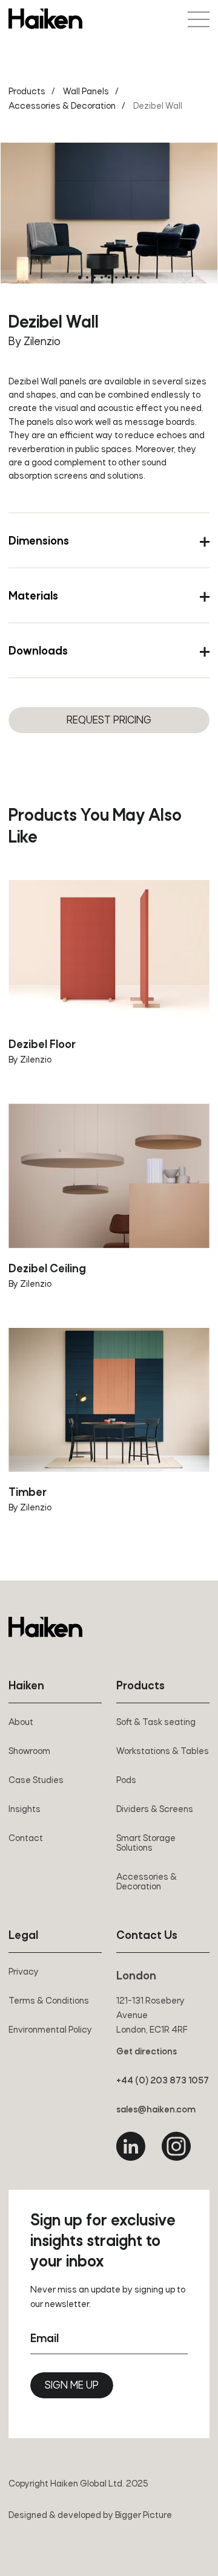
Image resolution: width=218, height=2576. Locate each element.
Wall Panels (86, 92)
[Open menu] (199, 19)
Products (27, 92)
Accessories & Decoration (62, 106)
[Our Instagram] (176, 2146)
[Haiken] (45, 1627)
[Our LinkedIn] (131, 2146)
